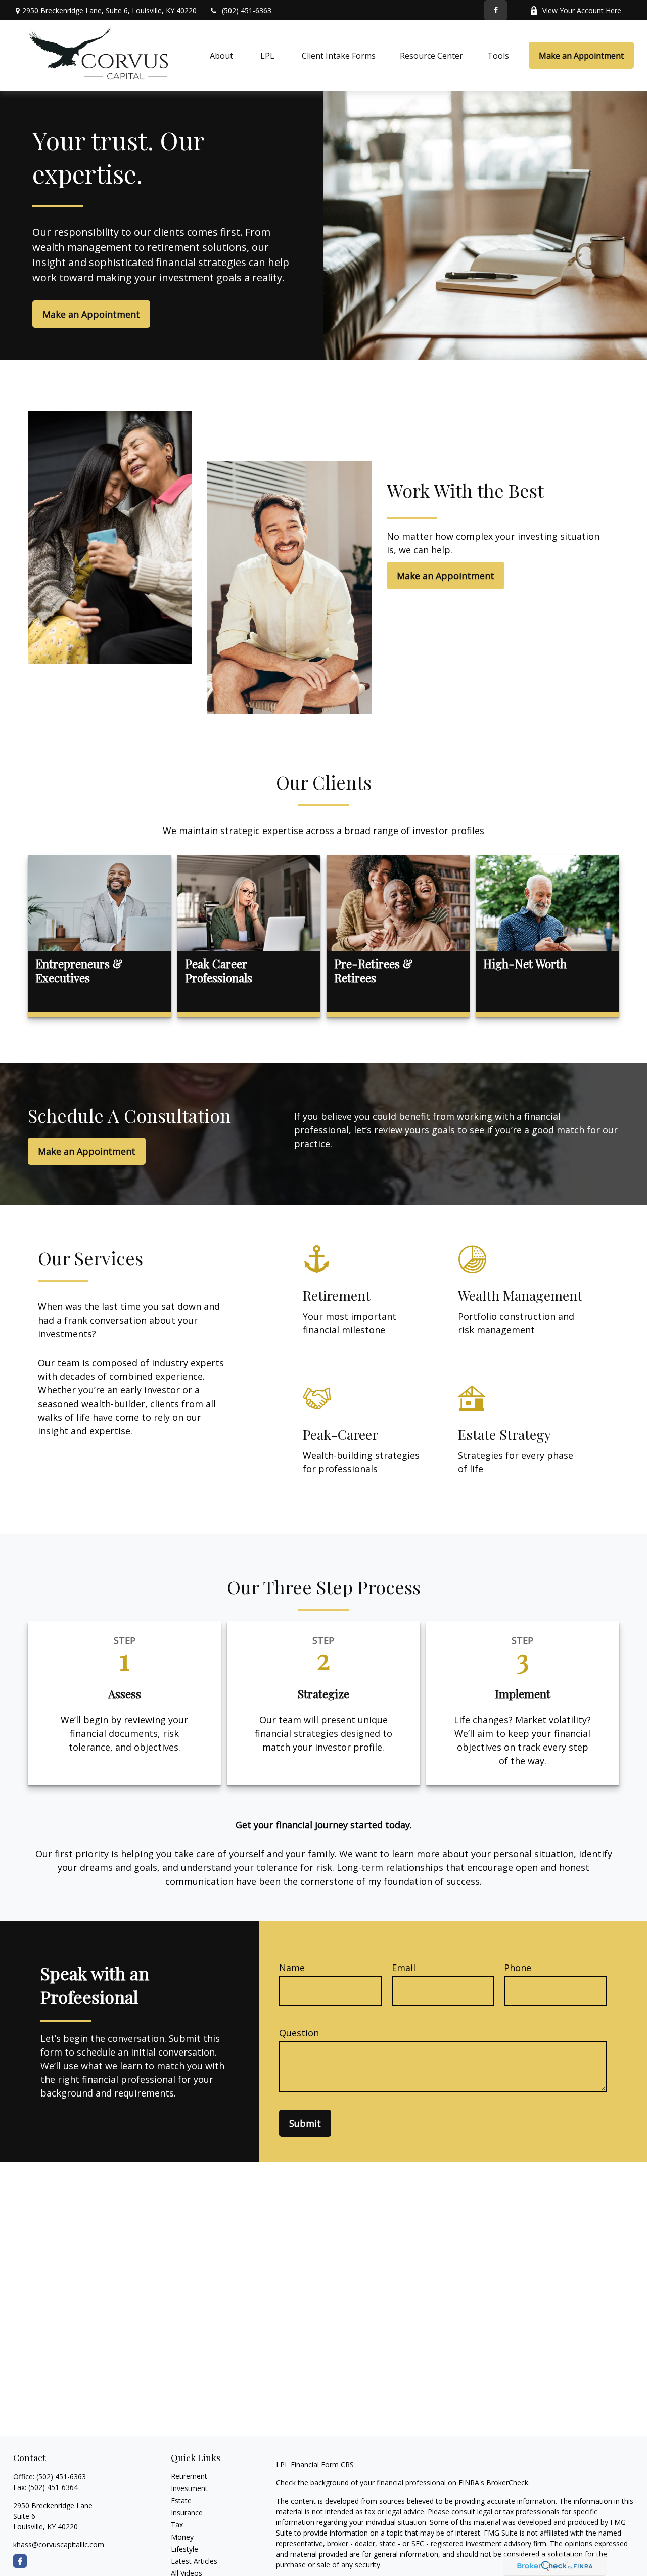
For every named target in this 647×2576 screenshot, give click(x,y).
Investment (189, 2488)
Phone (518, 1968)
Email (404, 1968)
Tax (177, 2525)
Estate (181, 2500)
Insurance (187, 2513)
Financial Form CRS (322, 2464)
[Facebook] (496, 10)
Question (299, 2033)
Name (292, 1968)
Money (182, 2537)
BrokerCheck (507, 2483)
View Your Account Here (582, 10)
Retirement (189, 2476)
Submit (305, 2123)
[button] (221, 56)
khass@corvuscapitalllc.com (59, 2544)
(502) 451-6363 (247, 10)
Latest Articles (194, 2561)
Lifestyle (184, 2549)
